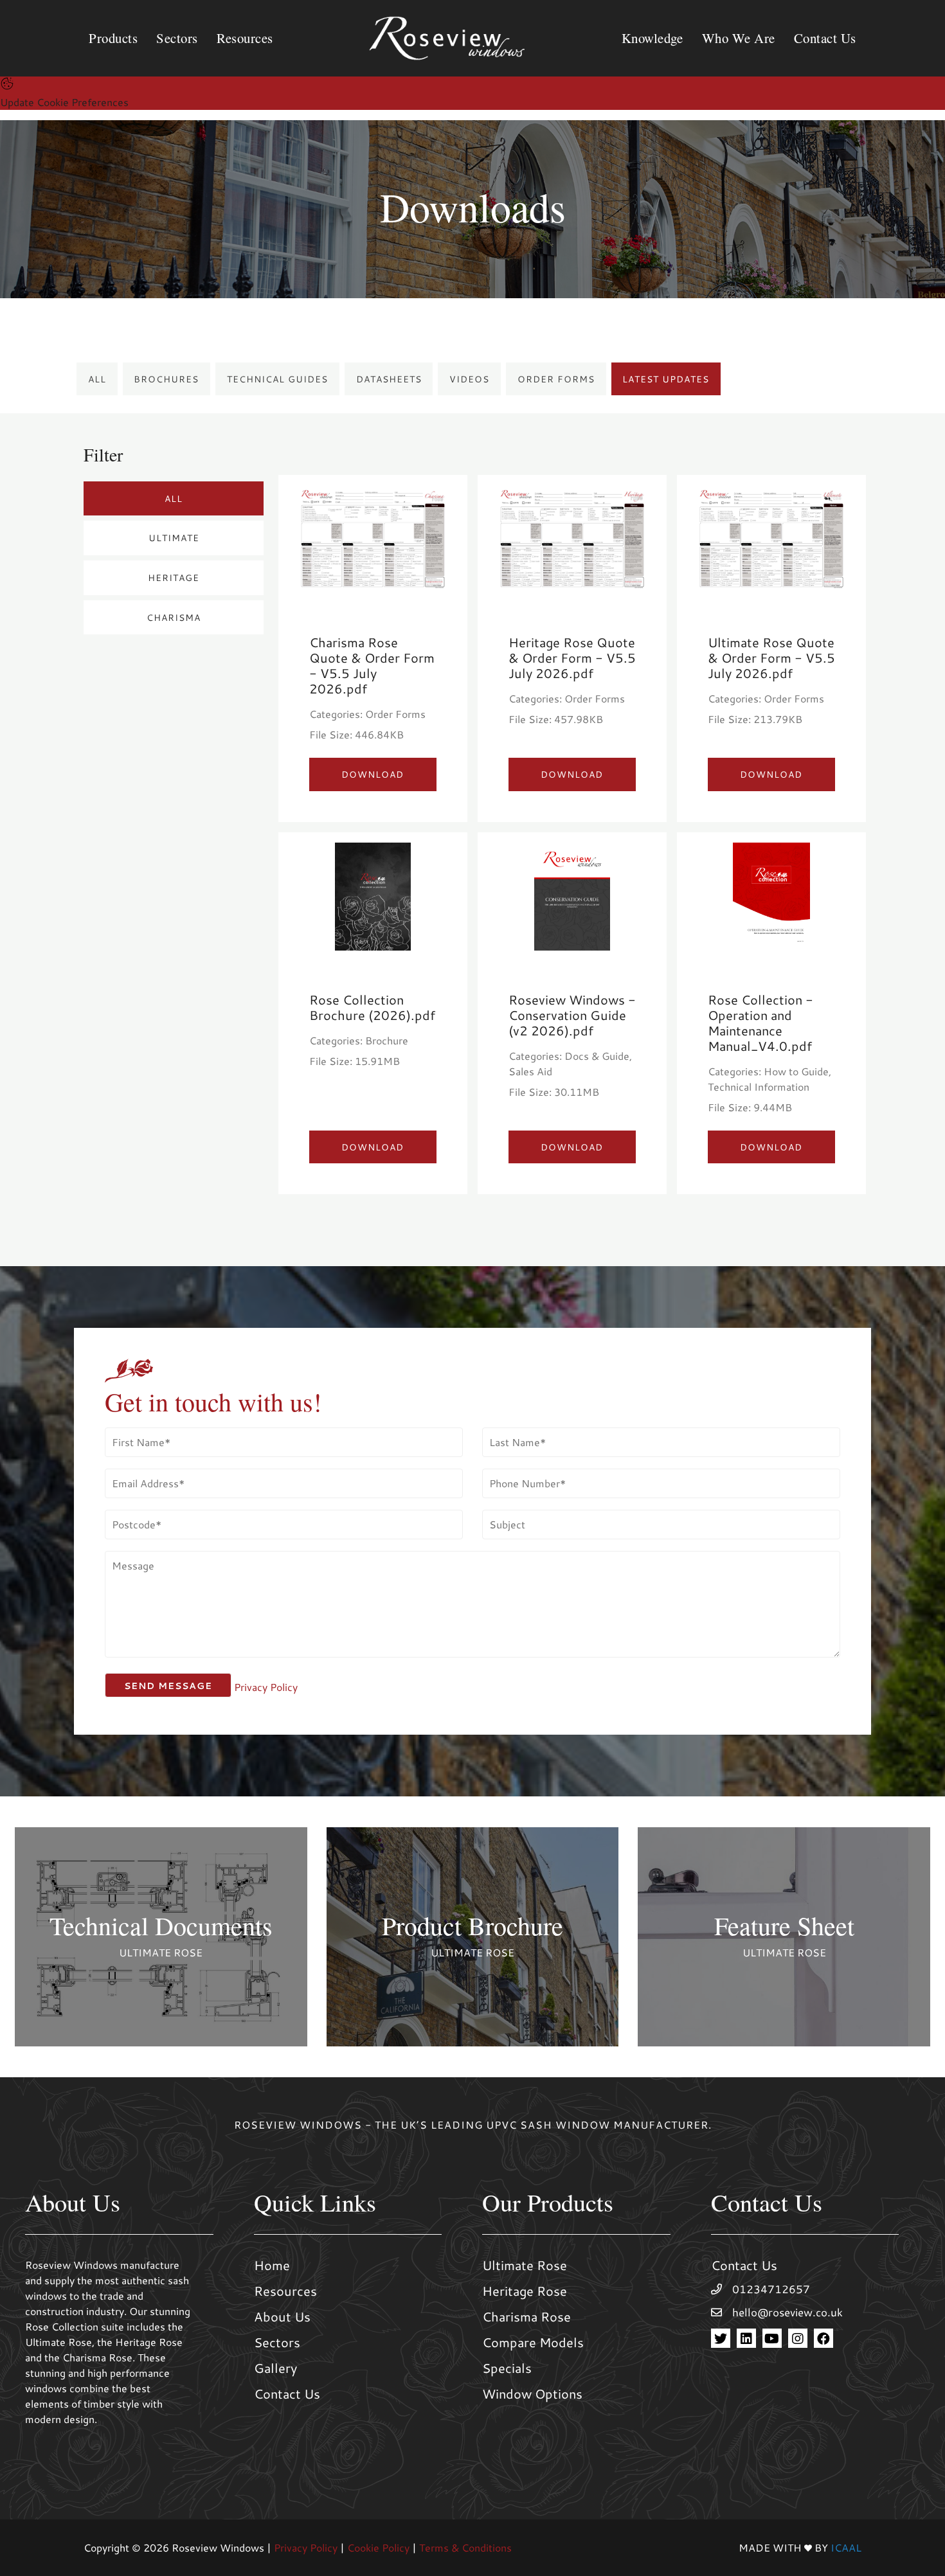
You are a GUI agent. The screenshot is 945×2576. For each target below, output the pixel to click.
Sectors (277, 2342)
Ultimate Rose (525, 2265)
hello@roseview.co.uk (788, 2312)
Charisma (174, 617)
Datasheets (389, 379)
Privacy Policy (266, 1687)
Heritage (174, 577)
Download (373, 774)
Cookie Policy (378, 2547)
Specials (507, 2368)
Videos (469, 379)
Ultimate (174, 538)
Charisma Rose (526, 2316)
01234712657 (771, 2289)
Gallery (275, 2368)
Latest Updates (666, 379)
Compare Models (533, 2342)
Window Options (532, 2393)
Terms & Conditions (465, 2547)
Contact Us (287, 2393)
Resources (285, 2291)
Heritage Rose (525, 2291)
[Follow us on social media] (721, 2339)
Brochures (166, 379)
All (97, 379)
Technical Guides (277, 379)
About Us (282, 2316)
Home (272, 2265)
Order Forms (556, 379)
